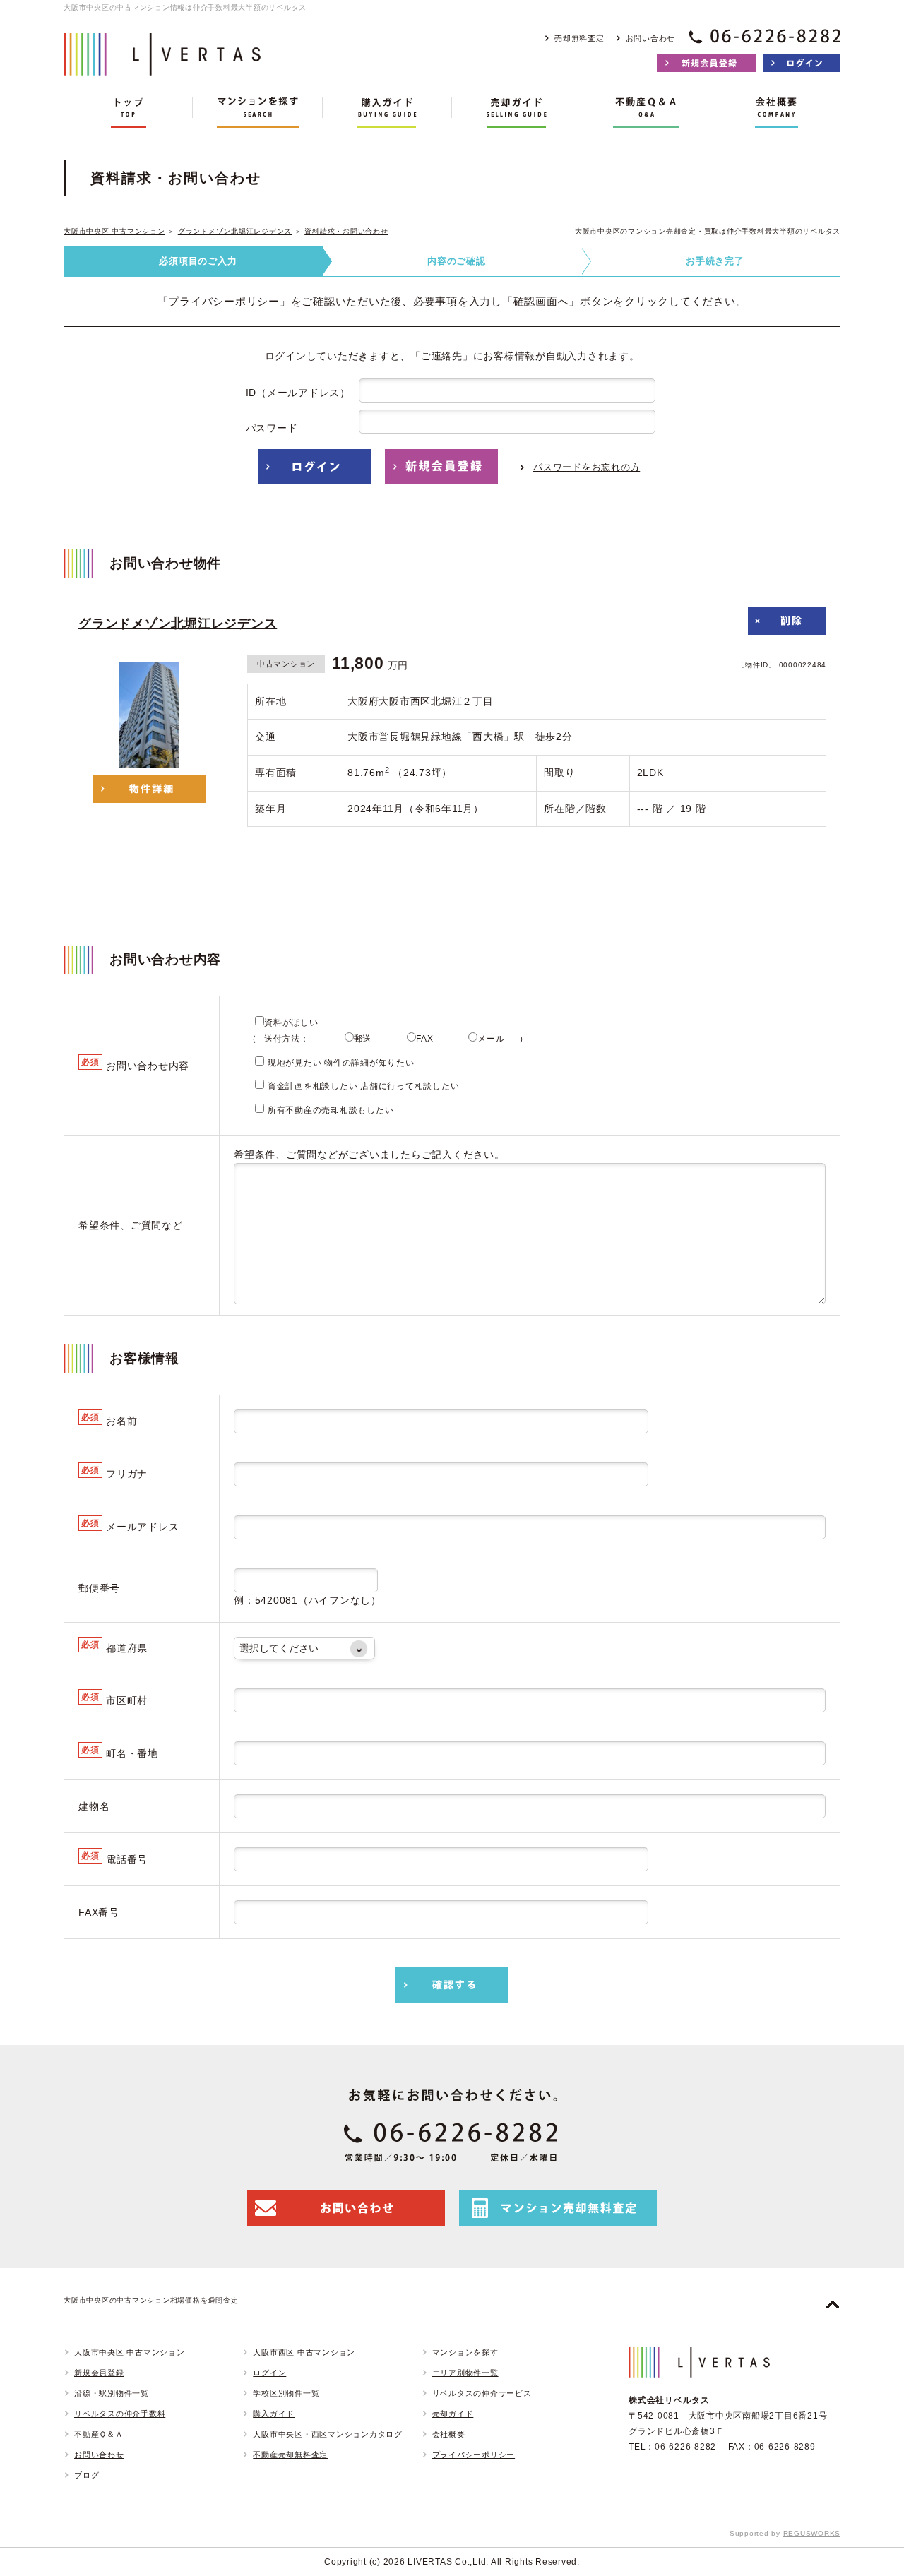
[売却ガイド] (517, 112)
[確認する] (452, 1985)
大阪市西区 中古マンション (304, 2352)
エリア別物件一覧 (465, 2373)
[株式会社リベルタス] (162, 65)
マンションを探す (465, 2352)
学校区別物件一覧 (286, 2393)
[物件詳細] (149, 789)
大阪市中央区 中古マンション (114, 231)
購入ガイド (274, 2414)
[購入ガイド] (387, 112)
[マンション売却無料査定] (558, 2208)
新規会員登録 (99, 2373)
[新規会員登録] (706, 63)
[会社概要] (775, 112)
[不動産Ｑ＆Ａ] (646, 112)
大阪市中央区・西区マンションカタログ (328, 2434)
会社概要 (449, 2434)
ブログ (87, 2475)
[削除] (787, 621)
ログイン (269, 2373)
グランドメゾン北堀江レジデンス (235, 231)
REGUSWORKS (812, 2533)
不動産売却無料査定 (290, 2455)
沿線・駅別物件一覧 (112, 2393)
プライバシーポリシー (224, 301)
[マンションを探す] (257, 112)
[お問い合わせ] (346, 2208)
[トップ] (128, 112)
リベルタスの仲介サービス (482, 2393)
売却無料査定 (579, 38)
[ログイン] (802, 63)
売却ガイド (453, 2414)
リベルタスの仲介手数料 (120, 2414)
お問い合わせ (651, 38)
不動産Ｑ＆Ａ (99, 2434)
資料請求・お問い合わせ (346, 231)
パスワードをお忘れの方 (587, 467)
